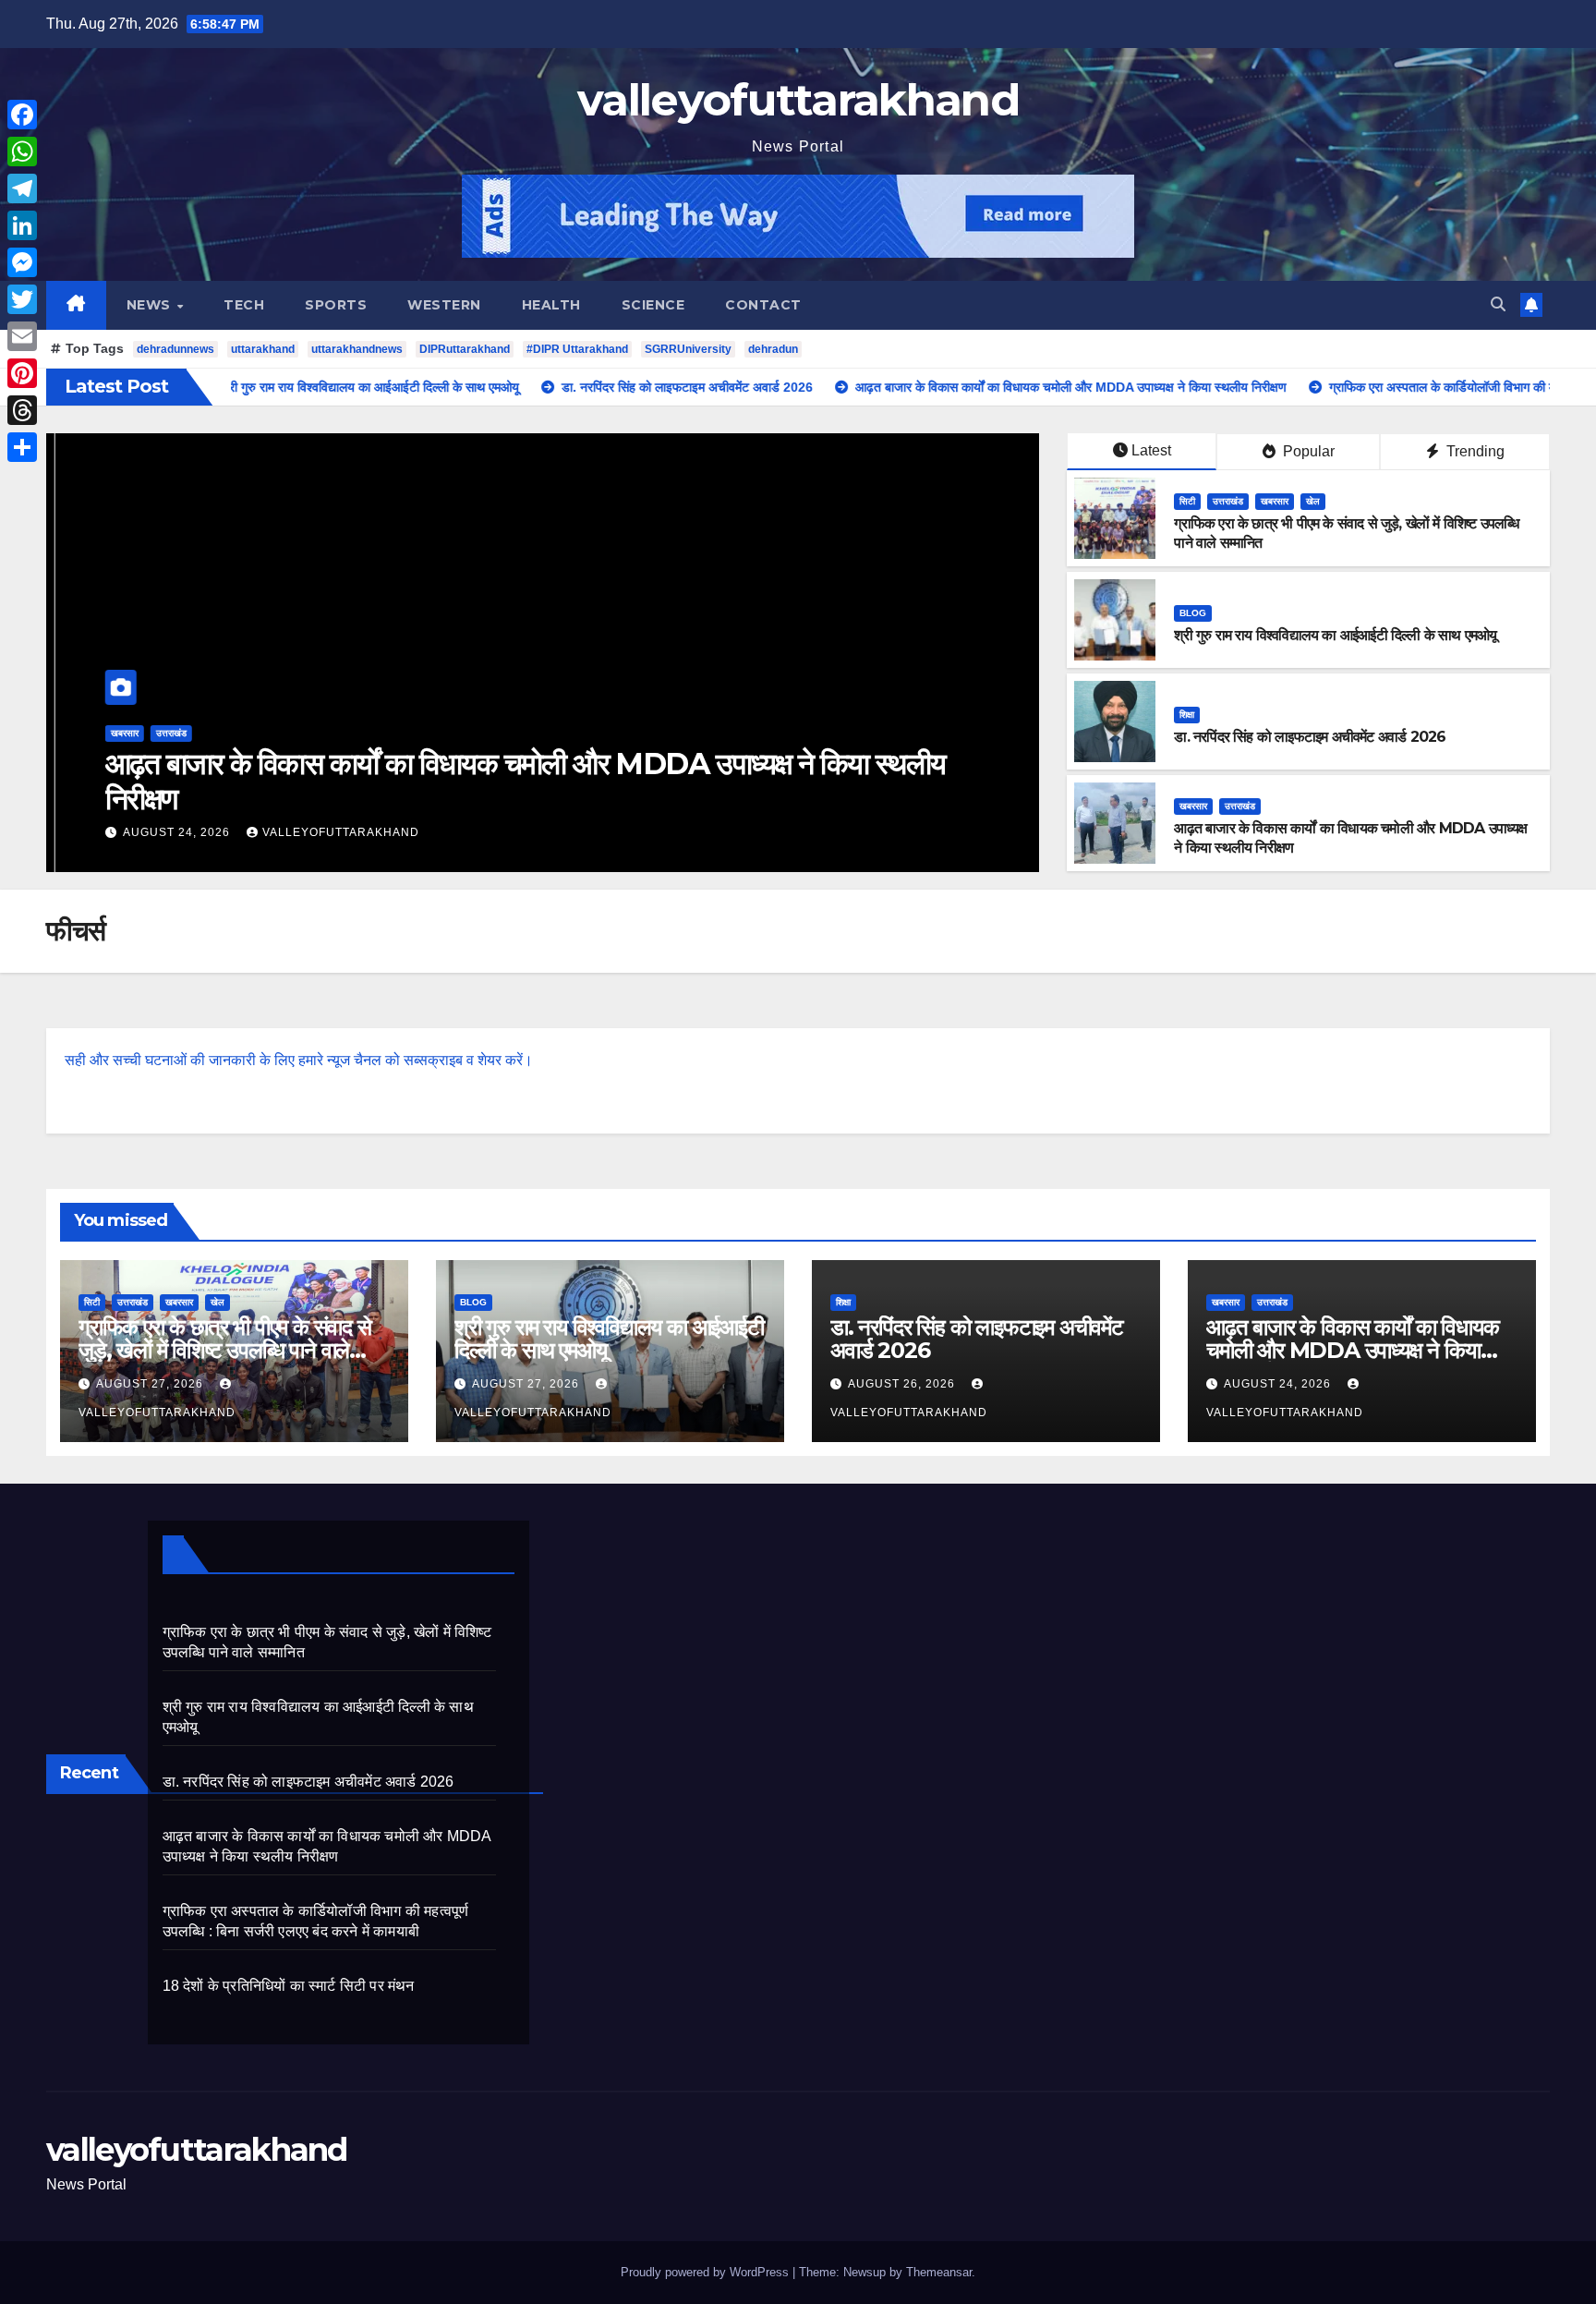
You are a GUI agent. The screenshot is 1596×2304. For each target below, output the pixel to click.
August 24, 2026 (169, 832)
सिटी (1187, 501)
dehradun (773, 349)
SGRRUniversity (688, 349)
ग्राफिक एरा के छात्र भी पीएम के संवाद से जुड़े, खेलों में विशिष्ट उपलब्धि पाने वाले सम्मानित (225, 1350)
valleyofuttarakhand (798, 100)
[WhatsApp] (22, 152)
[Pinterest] (22, 373)
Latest (1151, 450)
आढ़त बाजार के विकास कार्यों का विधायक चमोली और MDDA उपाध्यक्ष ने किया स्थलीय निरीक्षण (516, 781)
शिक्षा (1187, 715)
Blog (1193, 613)
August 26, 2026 (903, 1384)
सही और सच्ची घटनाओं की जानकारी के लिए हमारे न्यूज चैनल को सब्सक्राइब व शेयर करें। (299, 1060)
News (151, 305)
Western (444, 305)
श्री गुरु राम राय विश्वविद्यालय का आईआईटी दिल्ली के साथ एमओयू (1335, 635)
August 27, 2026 (151, 1384)
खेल (1313, 501)
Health (551, 305)
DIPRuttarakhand (465, 349)
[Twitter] (22, 299)
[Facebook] (22, 115)
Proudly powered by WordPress (707, 2272)
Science (653, 305)
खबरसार (115, 733)
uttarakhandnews (357, 349)
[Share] (22, 447)
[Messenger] (22, 262)
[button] (1498, 304)
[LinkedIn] (22, 225)
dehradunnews (175, 349)
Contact (763, 305)
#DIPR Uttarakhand (577, 349)
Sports (336, 305)
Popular (1307, 451)
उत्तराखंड (162, 733)
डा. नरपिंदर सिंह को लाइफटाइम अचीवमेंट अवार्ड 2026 (1310, 737)
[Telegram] (22, 188)
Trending (1474, 451)
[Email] (22, 336)
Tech (244, 305)
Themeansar (939, 2272)
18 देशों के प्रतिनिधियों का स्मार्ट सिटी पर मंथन (289, 1986)
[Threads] (22, 410)
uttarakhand (263, 349)
